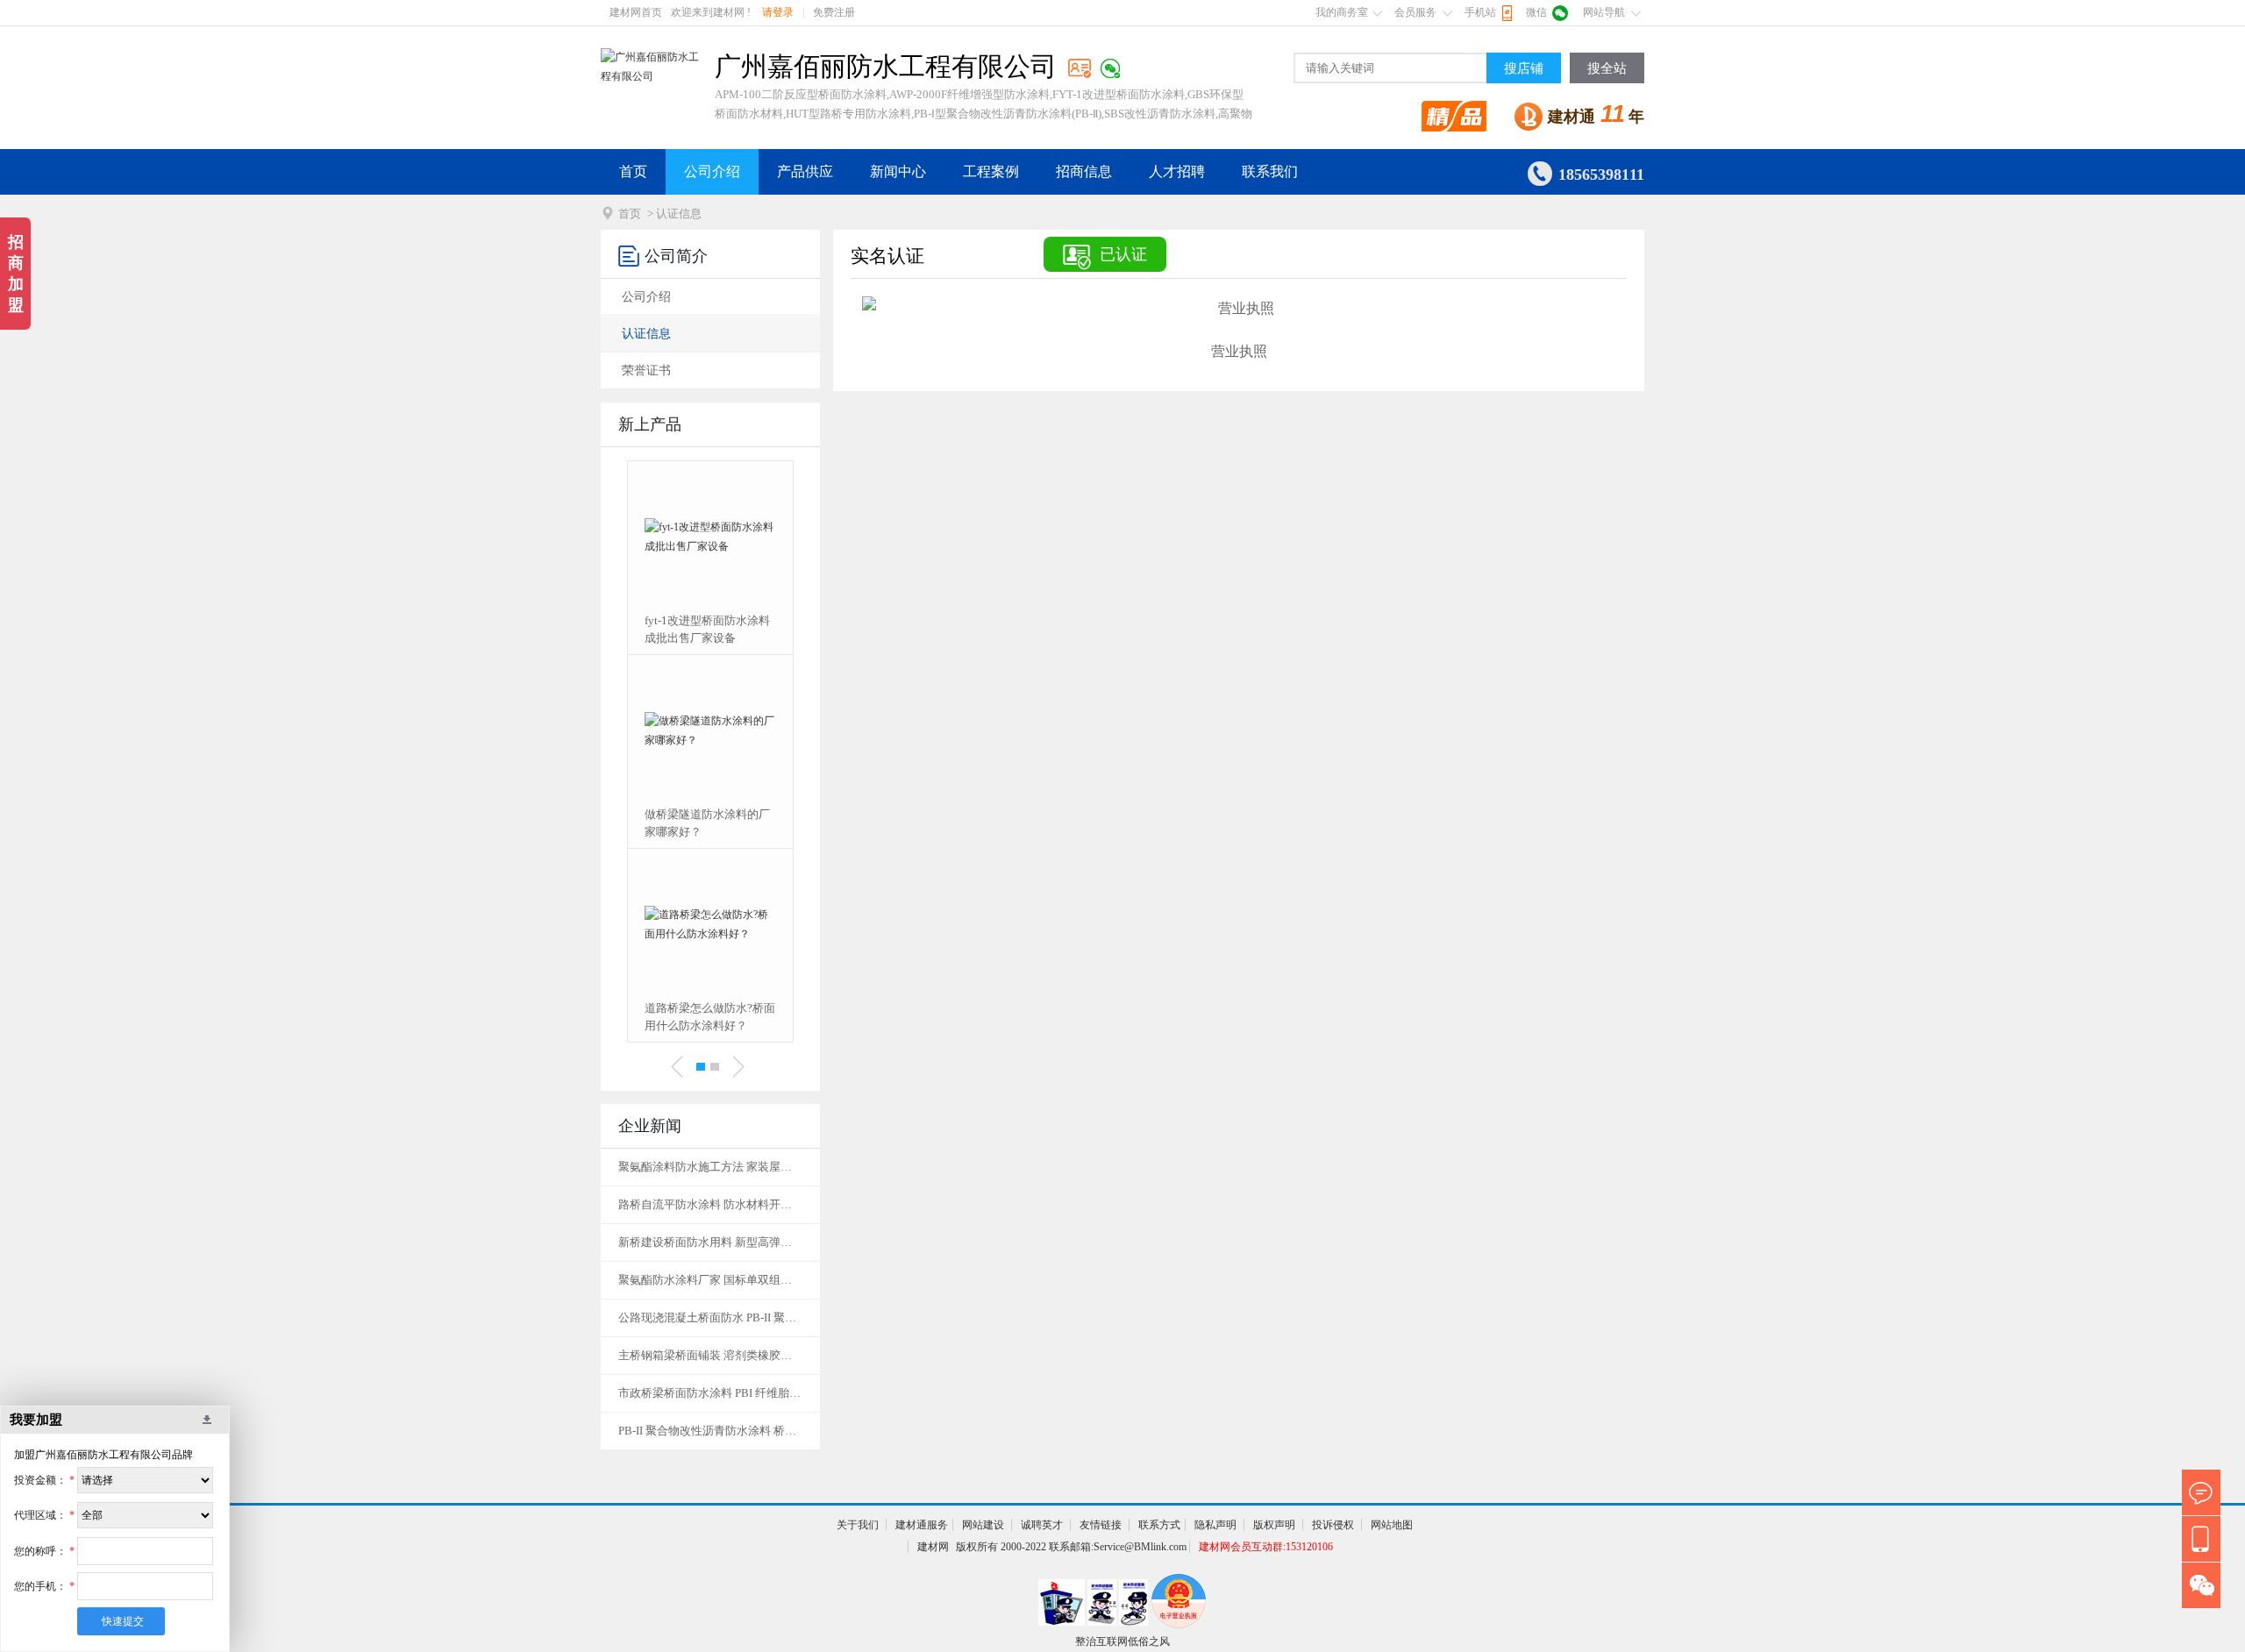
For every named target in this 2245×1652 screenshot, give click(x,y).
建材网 (933, 1547)
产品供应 (805, 171)
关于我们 (858, 1525)
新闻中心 (898, 171)
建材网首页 (636, 12)
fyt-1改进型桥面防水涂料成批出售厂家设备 (707, 629)
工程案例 (991, 171)
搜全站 (1607, 68)
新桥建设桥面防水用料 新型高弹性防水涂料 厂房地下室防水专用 (710, 1242)
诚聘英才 (1042, 1525)
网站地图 (1392, 1525)
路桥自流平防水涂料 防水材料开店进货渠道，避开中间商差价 (710, 1204)
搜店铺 (1524, 68)
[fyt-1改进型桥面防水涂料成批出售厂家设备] (710, 537)
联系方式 (1159, 1525)
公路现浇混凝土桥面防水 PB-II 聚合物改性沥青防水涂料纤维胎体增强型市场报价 (710, 1317)
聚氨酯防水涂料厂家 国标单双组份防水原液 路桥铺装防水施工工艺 (710, 1280)
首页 (633, 171)
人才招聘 (1177, 171)
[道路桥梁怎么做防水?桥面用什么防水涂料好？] (710, 924)
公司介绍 (712, 171)
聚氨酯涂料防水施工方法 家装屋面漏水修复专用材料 (710, 1167)
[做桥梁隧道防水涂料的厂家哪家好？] (710, 730)
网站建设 (983, 1525)
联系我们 (1270, 171)
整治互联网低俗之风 (1122, 1641)
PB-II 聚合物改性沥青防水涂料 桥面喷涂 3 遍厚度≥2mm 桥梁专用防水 (710, 1431)
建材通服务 (922, 1525)
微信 (1536, 12)
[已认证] (1080, 68)
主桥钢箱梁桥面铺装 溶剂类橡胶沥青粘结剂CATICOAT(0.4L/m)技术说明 (710, 1355)
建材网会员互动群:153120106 (1266, 1547)
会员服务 (1415, 12)
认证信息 (646, 334)
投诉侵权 (1333, 1525)
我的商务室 (1342, 12)
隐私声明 (1215, 1525)
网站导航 (1604, 12)
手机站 (1480, 12)
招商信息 (1084, 171)
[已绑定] (1110, 68)
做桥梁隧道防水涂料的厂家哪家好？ (707, 823)
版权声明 (1274, 1525)
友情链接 (1101, 1525)
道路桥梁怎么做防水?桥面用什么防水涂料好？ (710, 1017)
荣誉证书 (646, 370)
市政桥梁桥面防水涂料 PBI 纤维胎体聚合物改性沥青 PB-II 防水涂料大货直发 (710, 1393)
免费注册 (834, 12)
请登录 (778, 12)
